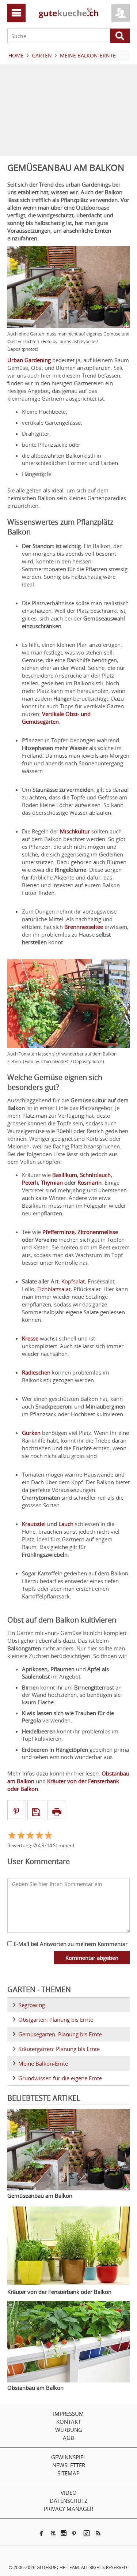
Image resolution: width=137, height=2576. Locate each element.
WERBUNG (69, 2430)
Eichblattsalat (54, 1289)
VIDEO (69, 2493)
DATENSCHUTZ (69, 2501)
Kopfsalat (73, 1281)
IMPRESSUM (68, 2414)
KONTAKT (68, 2422)
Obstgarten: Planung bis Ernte (56, 2020)
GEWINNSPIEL (69, 2457)
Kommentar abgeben (92, 1958)
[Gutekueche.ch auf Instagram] (64, 2533)
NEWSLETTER (69, 2465)
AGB (68, 2438)
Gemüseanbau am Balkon (40, 2196)
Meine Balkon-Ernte (43, 2063)
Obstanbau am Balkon (35, 2388)
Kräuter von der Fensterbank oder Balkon (59, 2292)
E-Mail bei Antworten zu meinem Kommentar (70, 1944)
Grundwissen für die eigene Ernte (60, 2078)
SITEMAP (68, 2473)
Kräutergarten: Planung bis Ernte (59, 2049)
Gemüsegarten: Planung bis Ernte (60, 2034)
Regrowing (32, 2005)
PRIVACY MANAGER (68, 2509)
